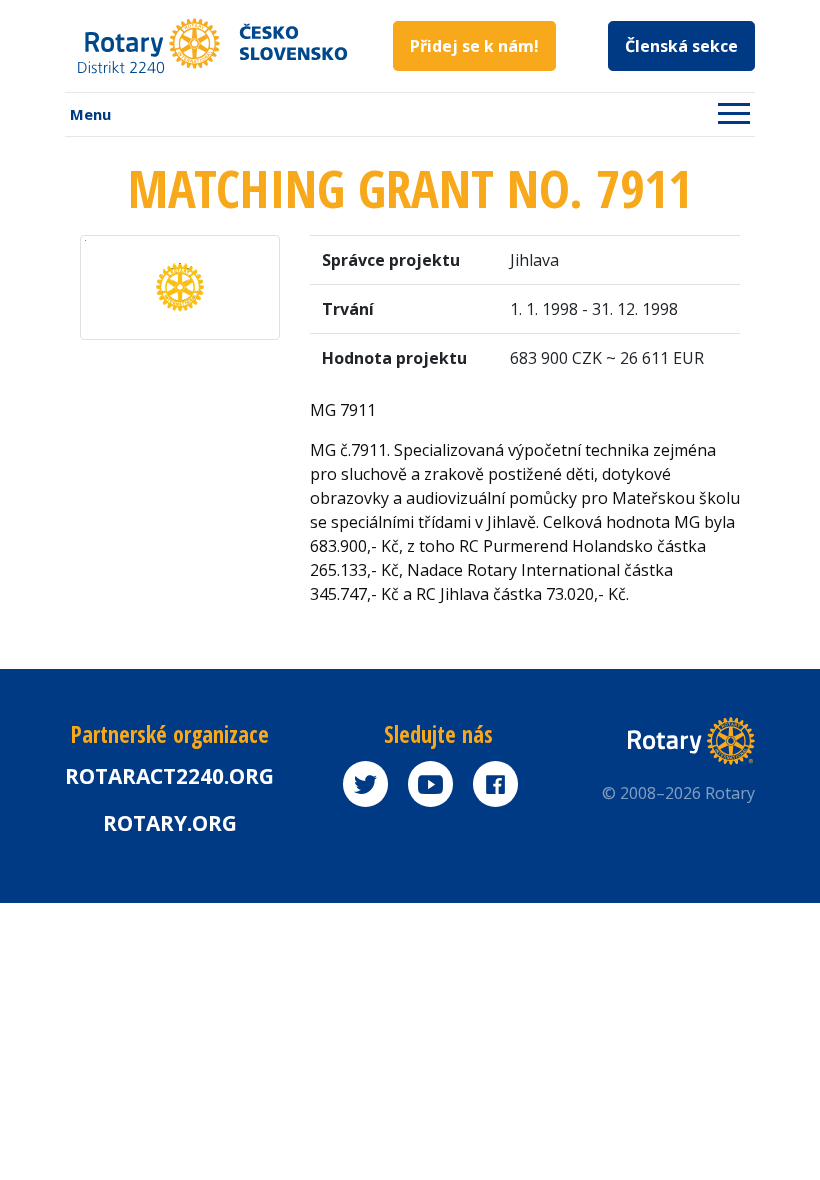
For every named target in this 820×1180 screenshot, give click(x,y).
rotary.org (170, 823)
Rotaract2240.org (169, 776)
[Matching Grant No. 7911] (180, 286)
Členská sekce (681, 46)
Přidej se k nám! (474, 46)
